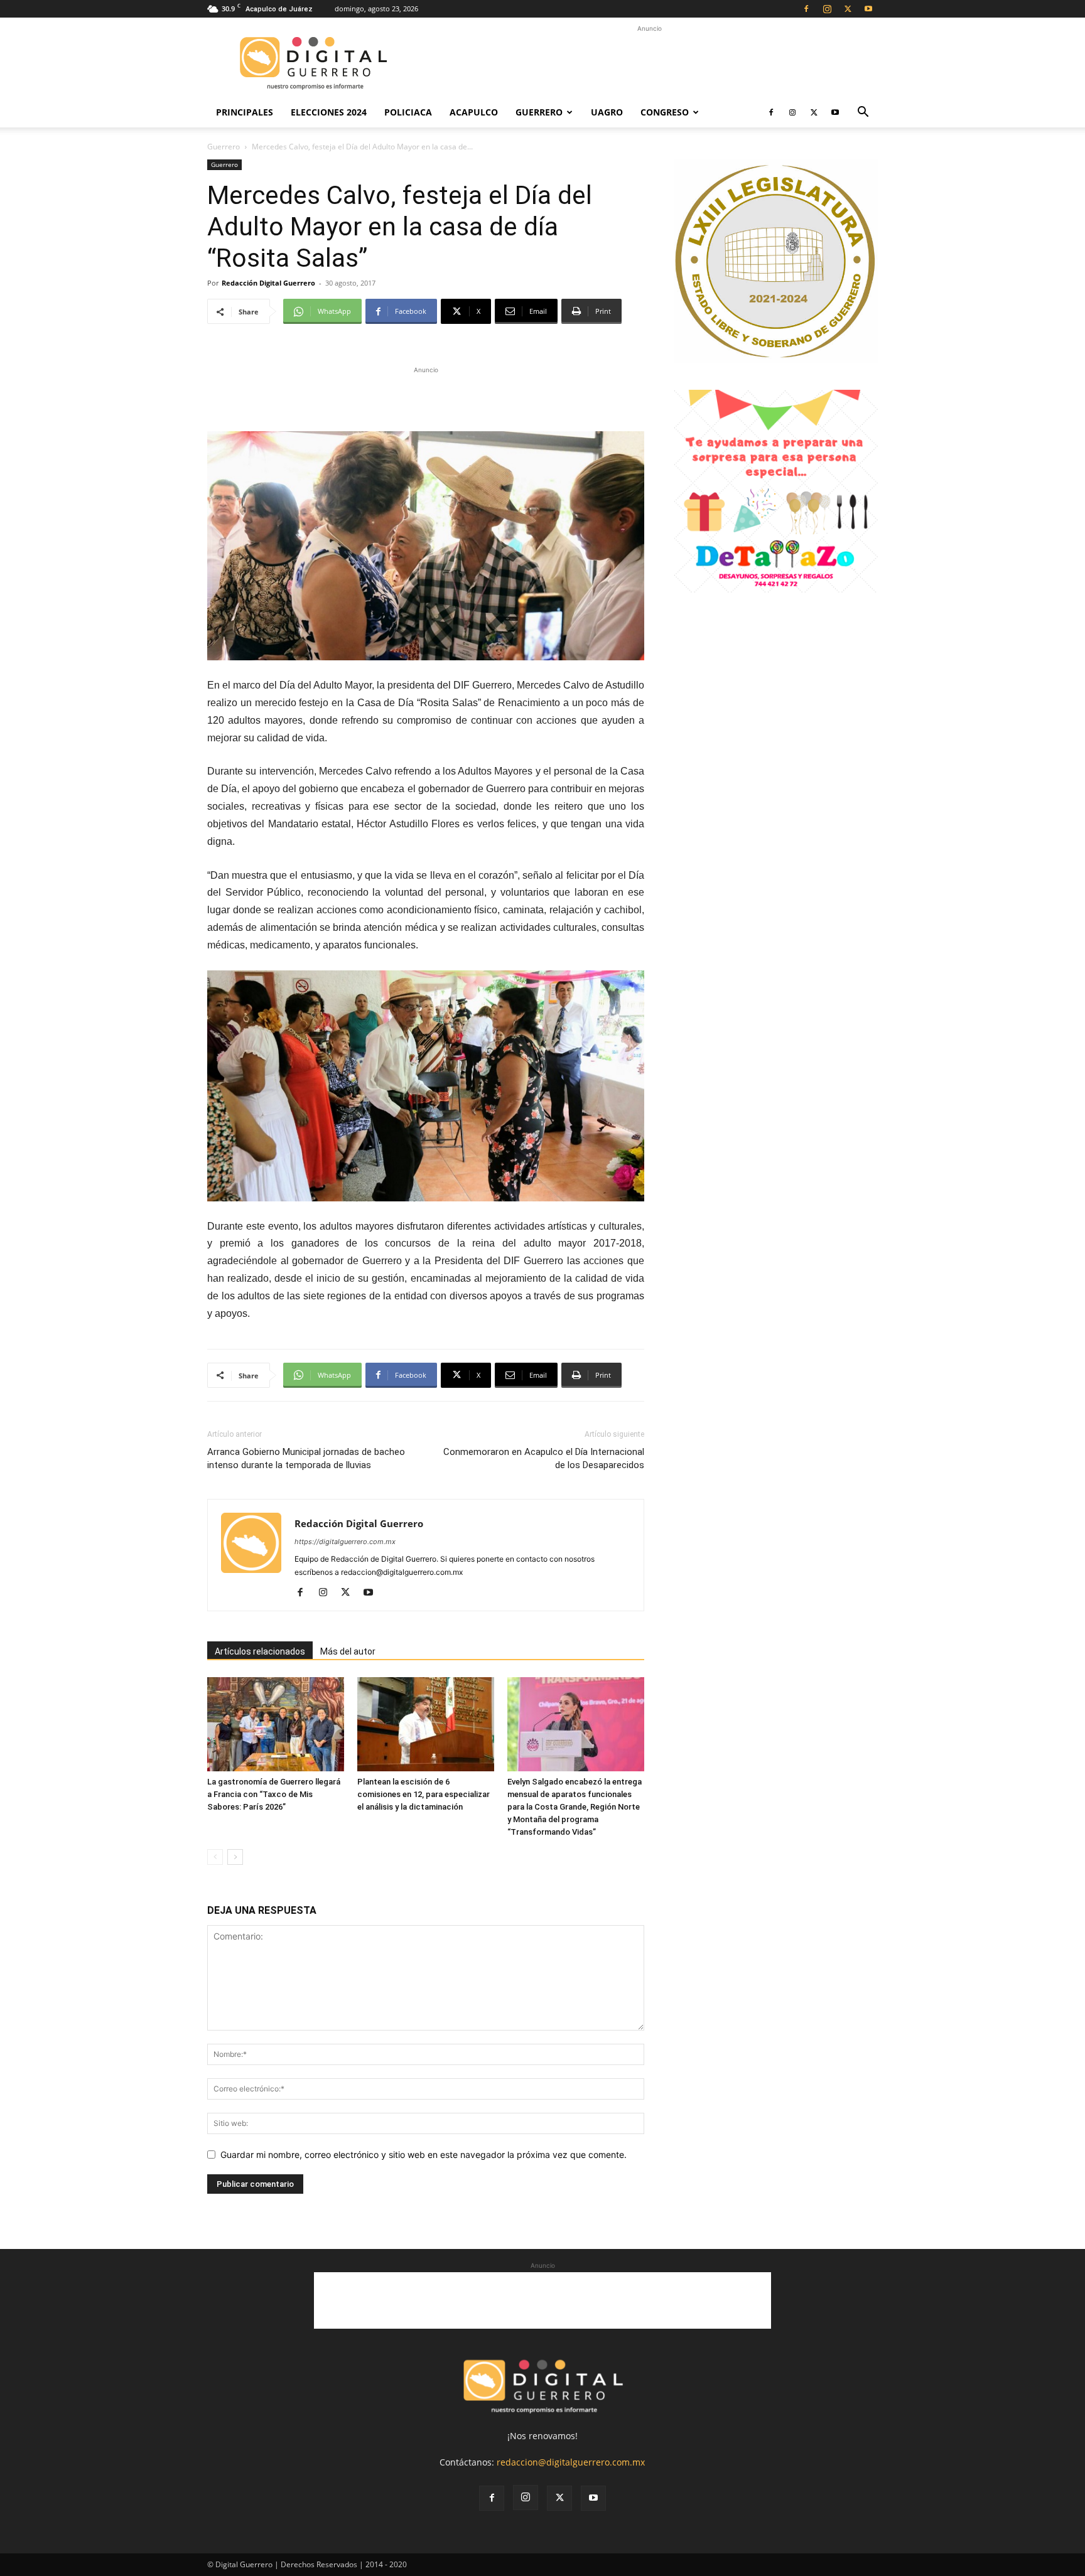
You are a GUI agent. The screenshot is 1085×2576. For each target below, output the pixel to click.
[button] (863, 113)
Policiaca (408, 112)
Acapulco (474, 112)
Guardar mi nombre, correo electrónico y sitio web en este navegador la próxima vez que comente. (424, 2155)
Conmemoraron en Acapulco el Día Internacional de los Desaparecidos (544, 1458)
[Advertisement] (649, 63)
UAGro (607, 112)
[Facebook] (806, 9)
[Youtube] (868, 9)
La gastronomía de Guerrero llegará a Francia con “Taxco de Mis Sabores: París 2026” (274, 1794)
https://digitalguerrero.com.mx (345, 1542)
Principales (245, 112)
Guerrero (539, 112)
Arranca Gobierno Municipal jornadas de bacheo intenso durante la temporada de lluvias (306, 1458)
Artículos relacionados (260, 1651)
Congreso (665, 112)
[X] (848, 9)
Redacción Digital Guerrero (268, 283)
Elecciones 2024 (329, 112)
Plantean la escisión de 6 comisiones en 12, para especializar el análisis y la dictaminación (424, 1794)
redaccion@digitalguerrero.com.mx (571, 2462)
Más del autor (348, 1651)
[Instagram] (827, 9)
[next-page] (235, 1857)
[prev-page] (215, 1857)
